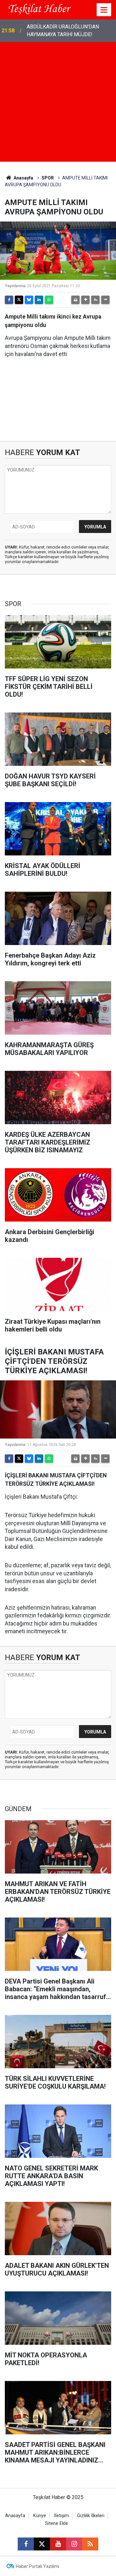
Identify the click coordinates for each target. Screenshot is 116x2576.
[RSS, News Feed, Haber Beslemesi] (90, 2544)
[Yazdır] (75, 300)
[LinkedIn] (39, 300)
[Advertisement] (58, 103)
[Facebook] (9, 300)
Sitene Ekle (57, 2523)
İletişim (62, 2516)
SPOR (48, 178)
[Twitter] (19, 300)
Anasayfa (23, 178)
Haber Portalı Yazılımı (38, 2566)
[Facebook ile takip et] (26, 2544)
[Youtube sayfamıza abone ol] (58, 2544)
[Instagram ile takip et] (74, 2544)
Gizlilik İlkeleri (91, 2516)
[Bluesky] (29, 300)
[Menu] (104, 10)
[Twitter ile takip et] (42, 2544)
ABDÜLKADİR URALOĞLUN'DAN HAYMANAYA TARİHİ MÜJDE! (63, 31)
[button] (85, 300)
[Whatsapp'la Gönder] (49, 300)
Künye (40, 2516)
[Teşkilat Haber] (38, 9)
